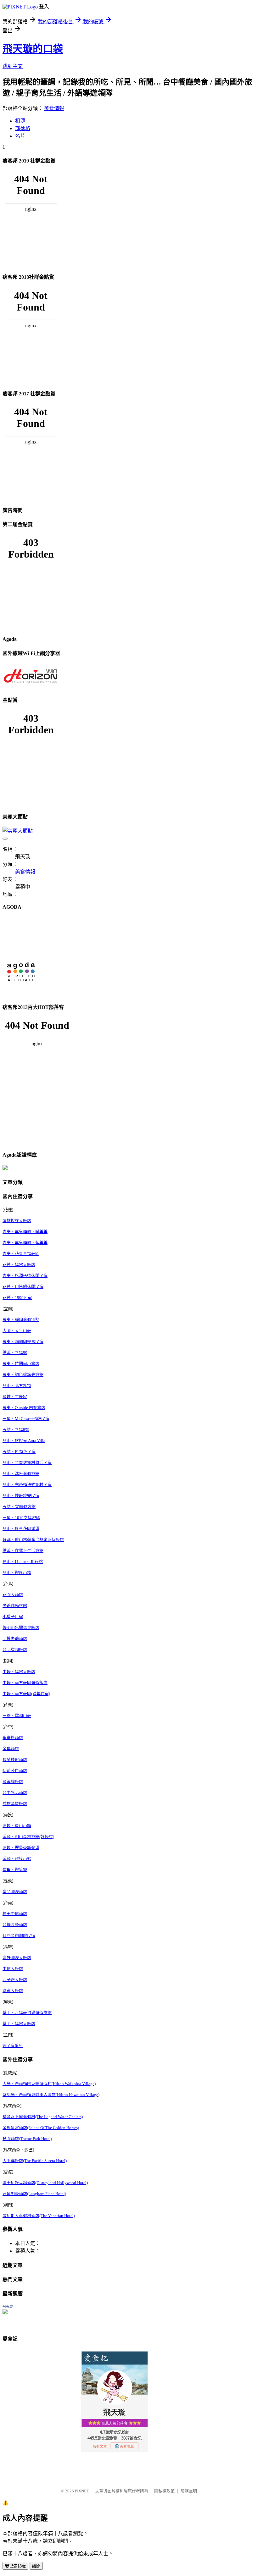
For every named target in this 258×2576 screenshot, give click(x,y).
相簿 (20, 121)
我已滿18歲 (15, 2566)
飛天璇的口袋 (33, 49)
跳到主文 (13, 66)
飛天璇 (8, 2307)
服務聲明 (189, 2491)
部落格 (23, 128)
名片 (20, 136)
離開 (36, 2566)
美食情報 (54, 108)
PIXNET (82, 2491)
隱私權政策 (164, 2491)
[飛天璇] (5, 2312)
